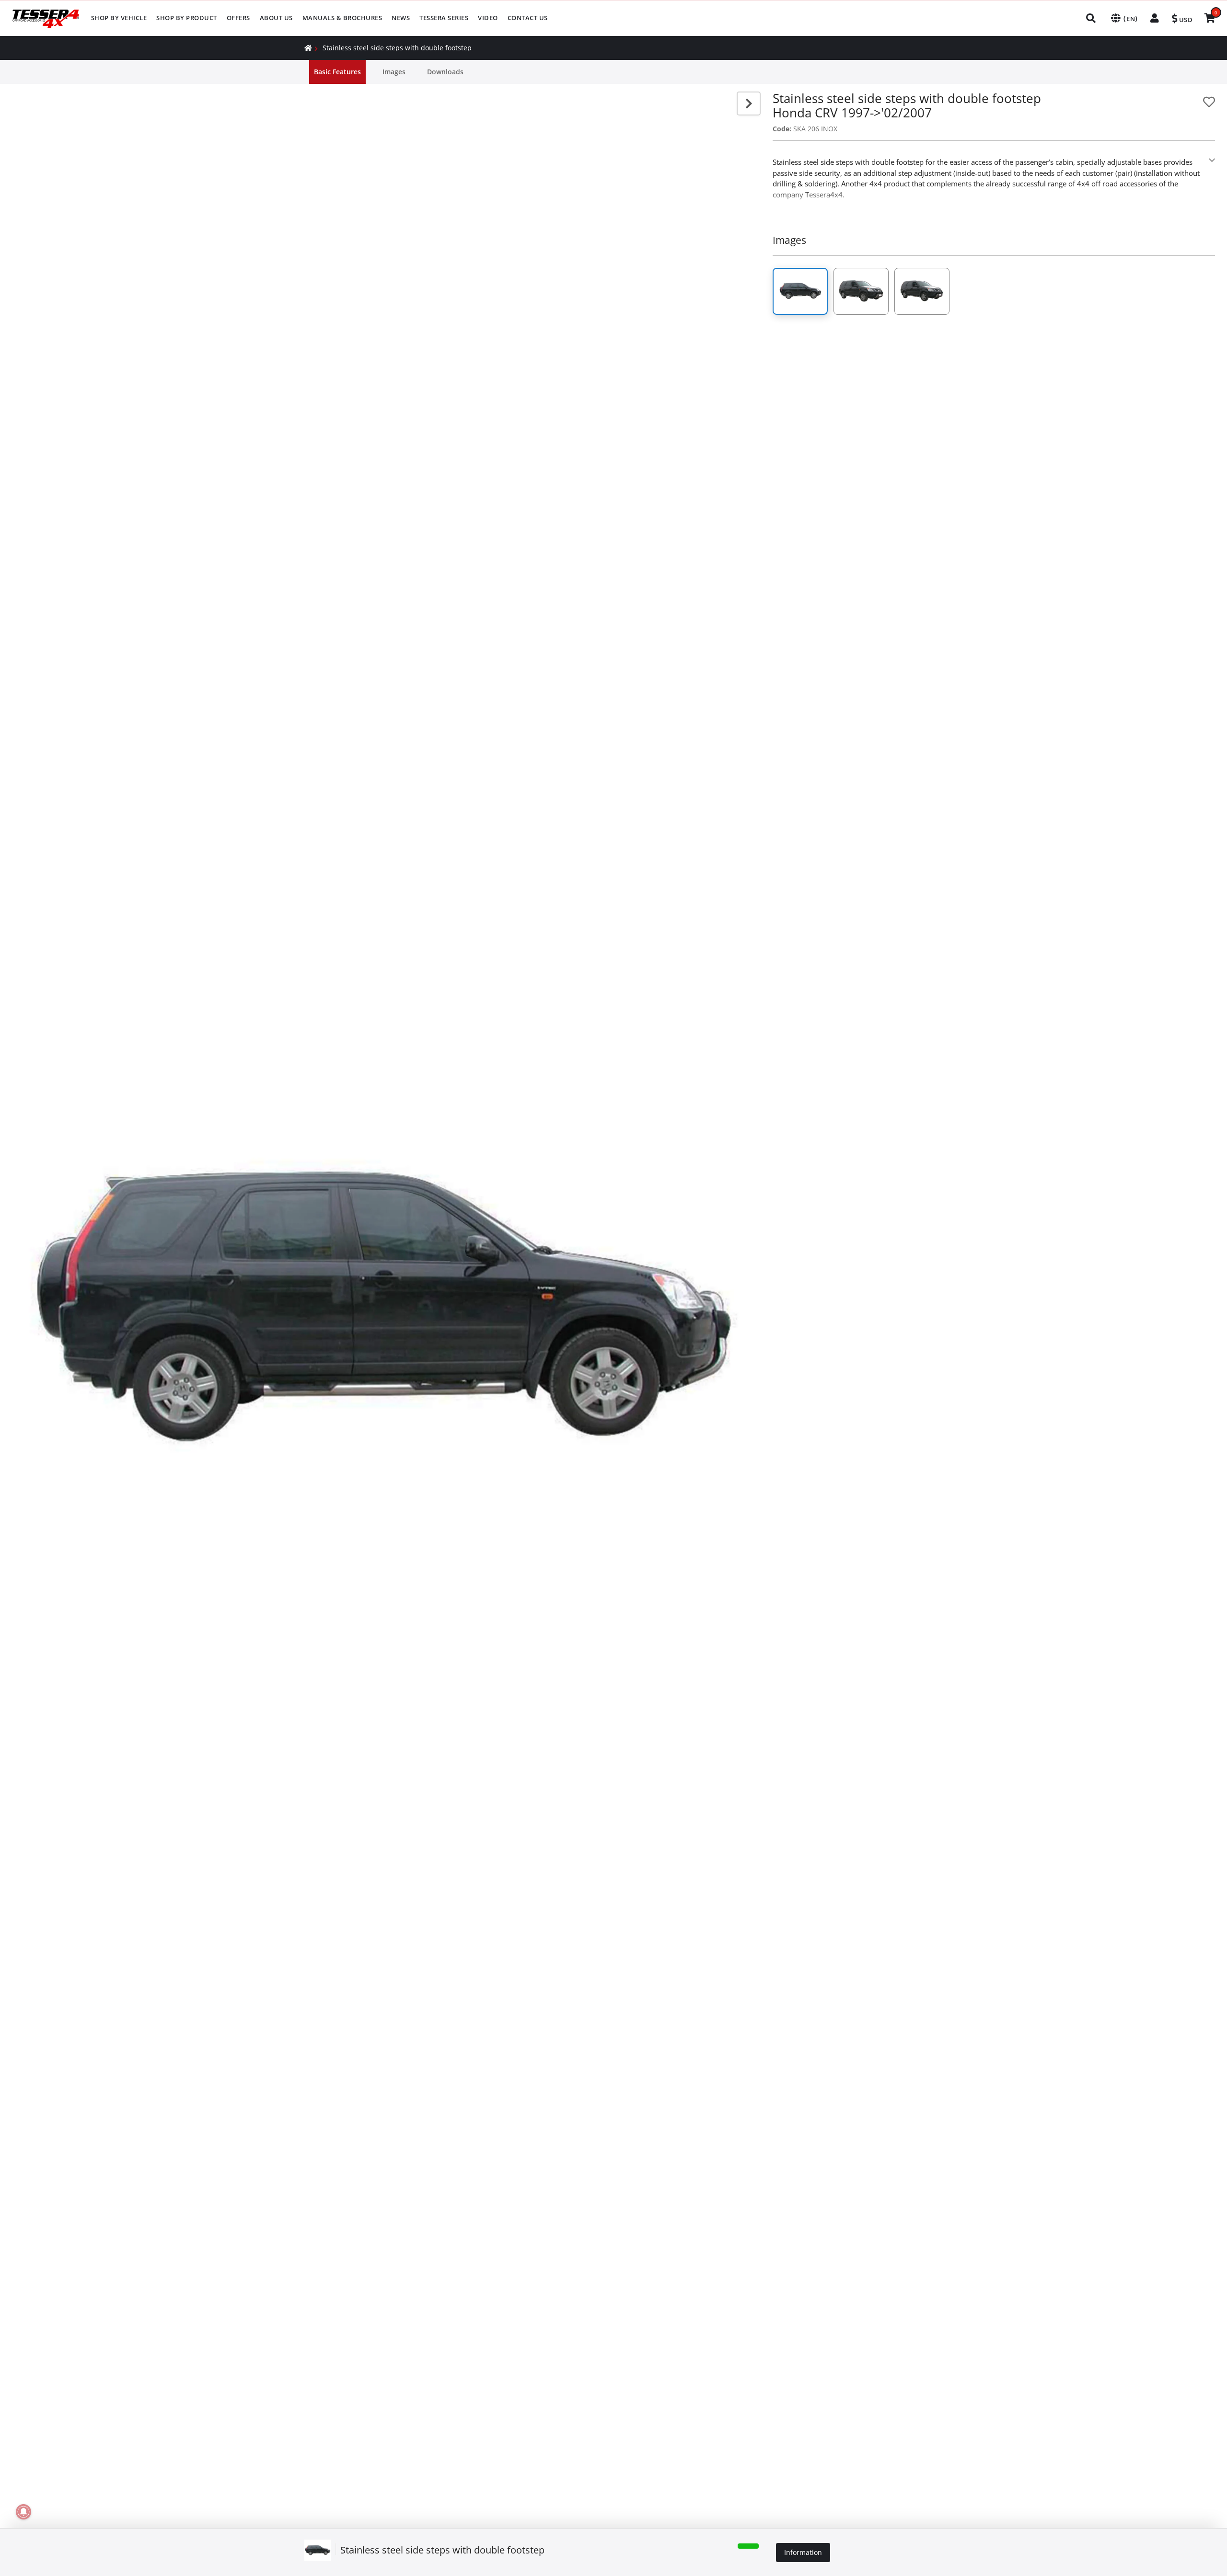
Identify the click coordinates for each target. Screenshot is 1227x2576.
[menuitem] (119, 18)
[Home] (308, 48)
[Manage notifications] (23, 2512)
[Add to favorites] (1209, 102)
